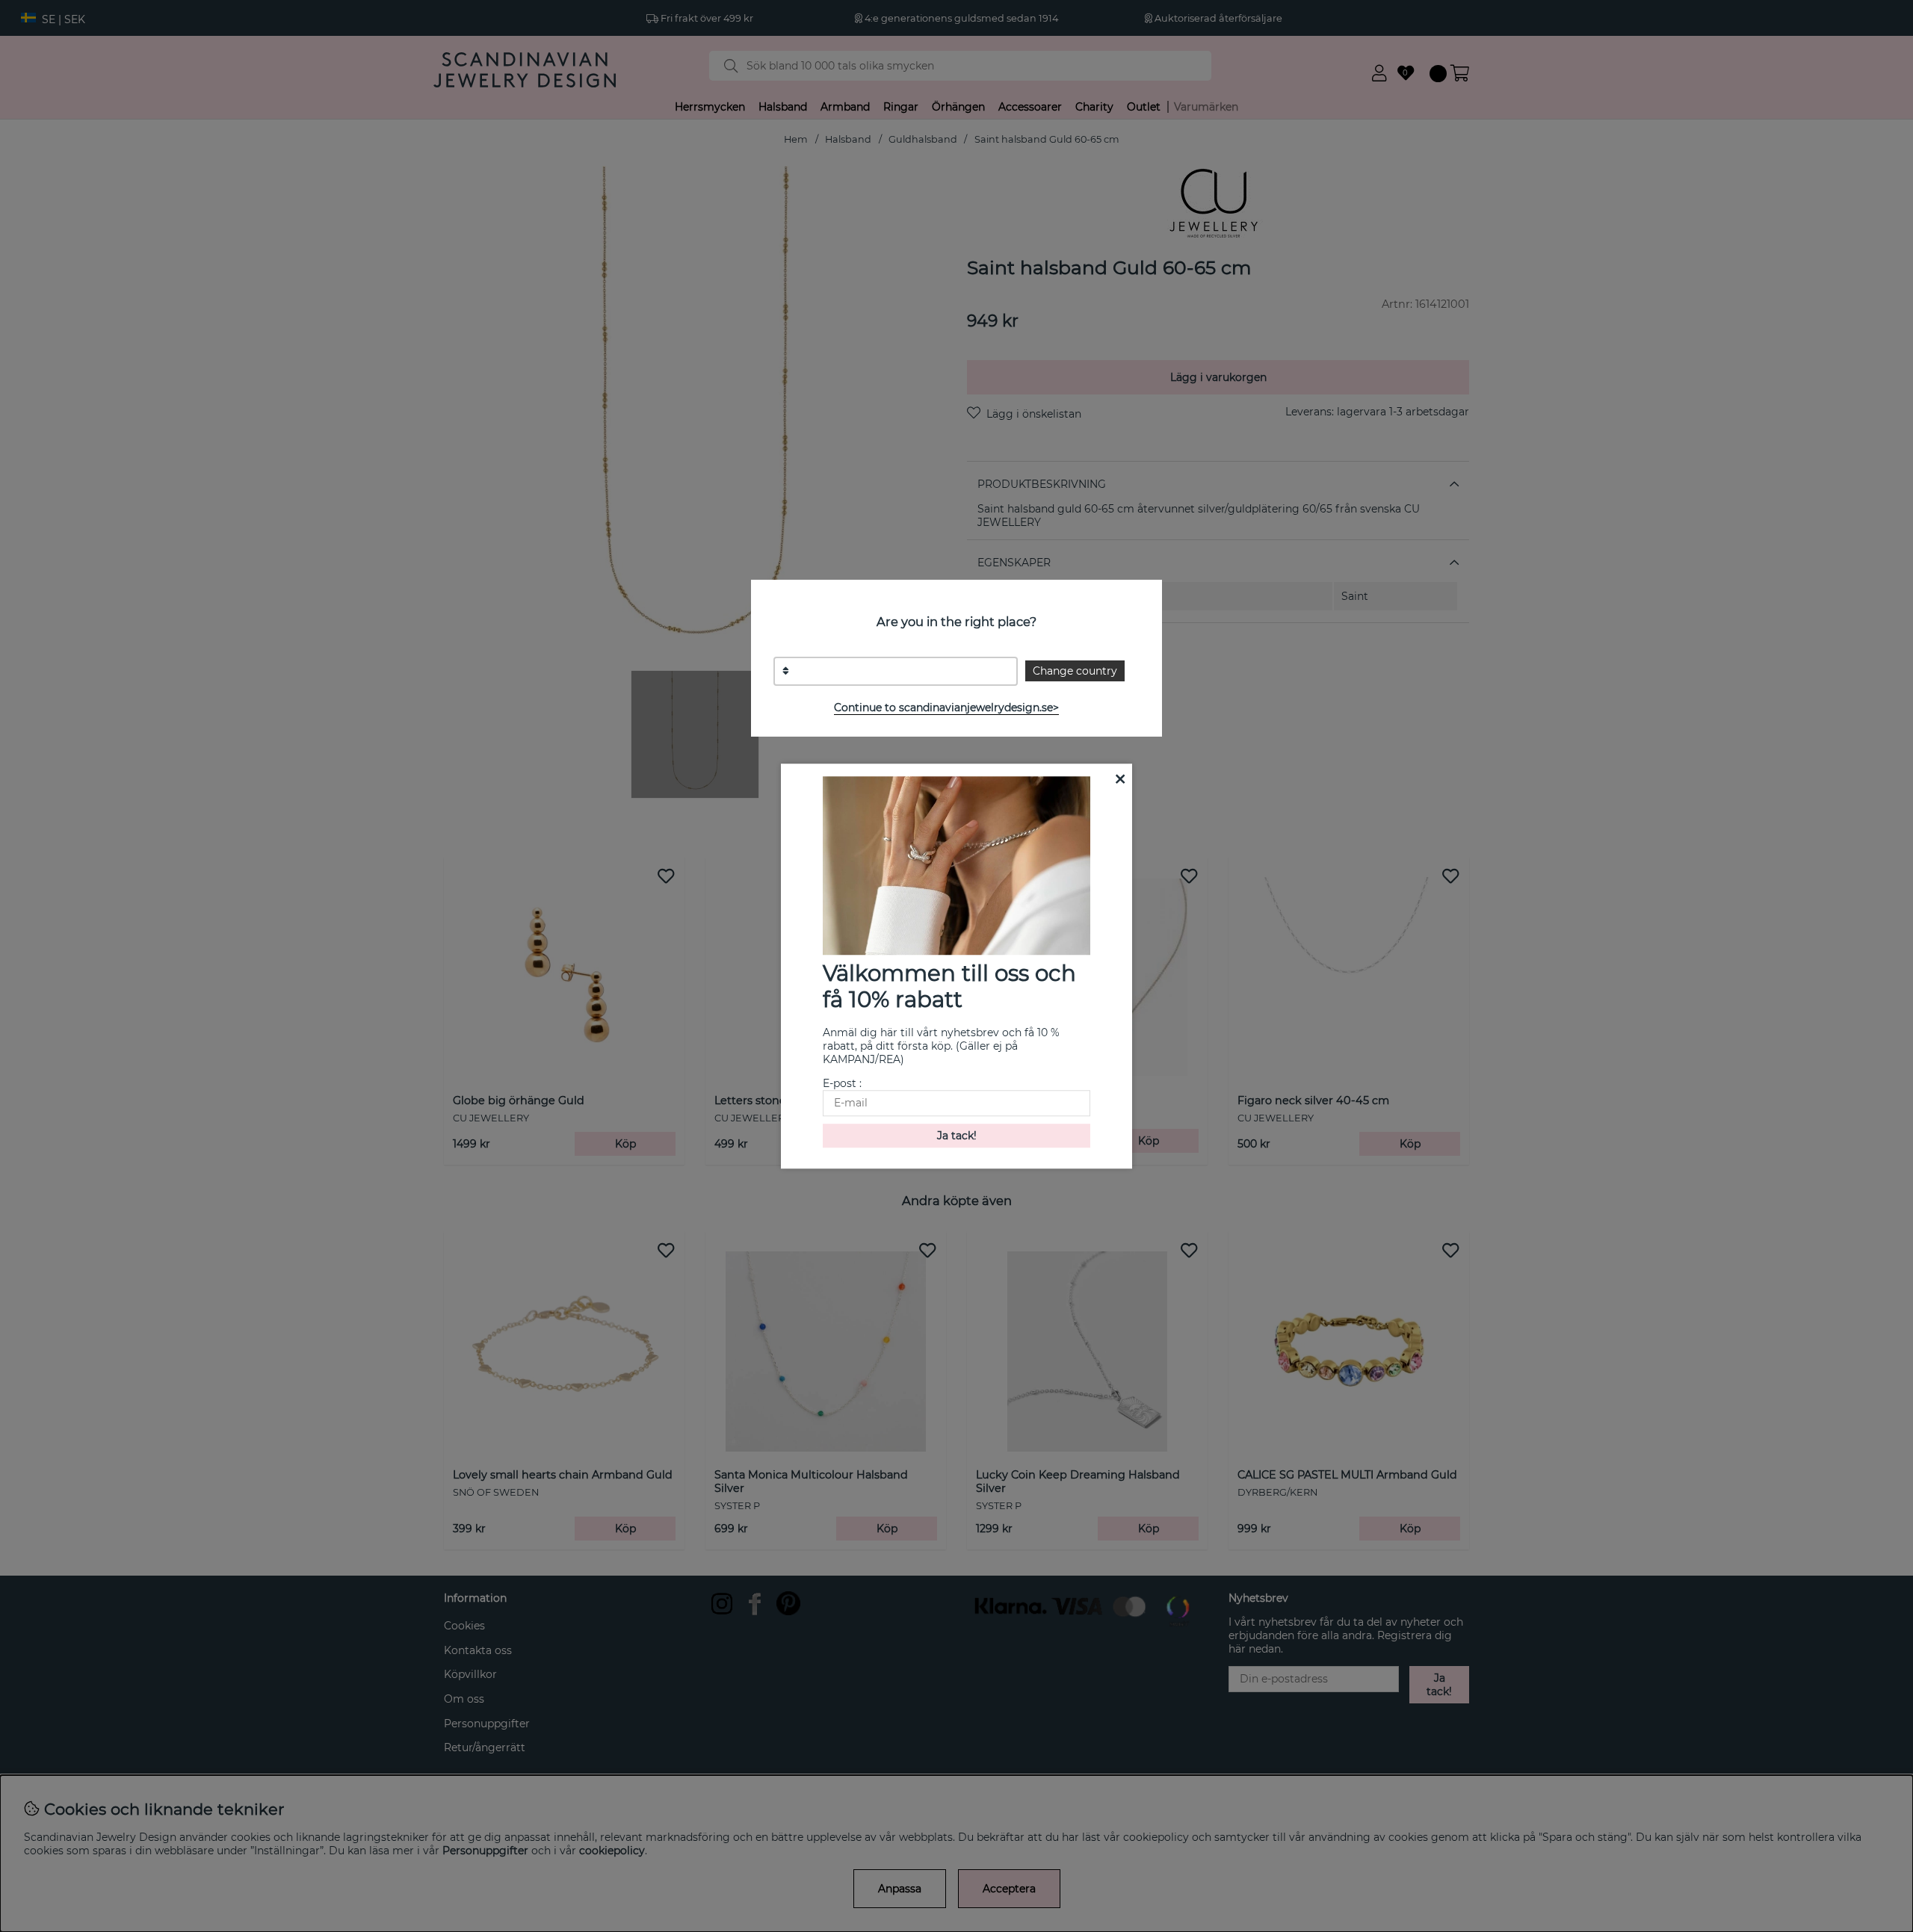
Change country (1075, 671)
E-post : (842, 1083)
